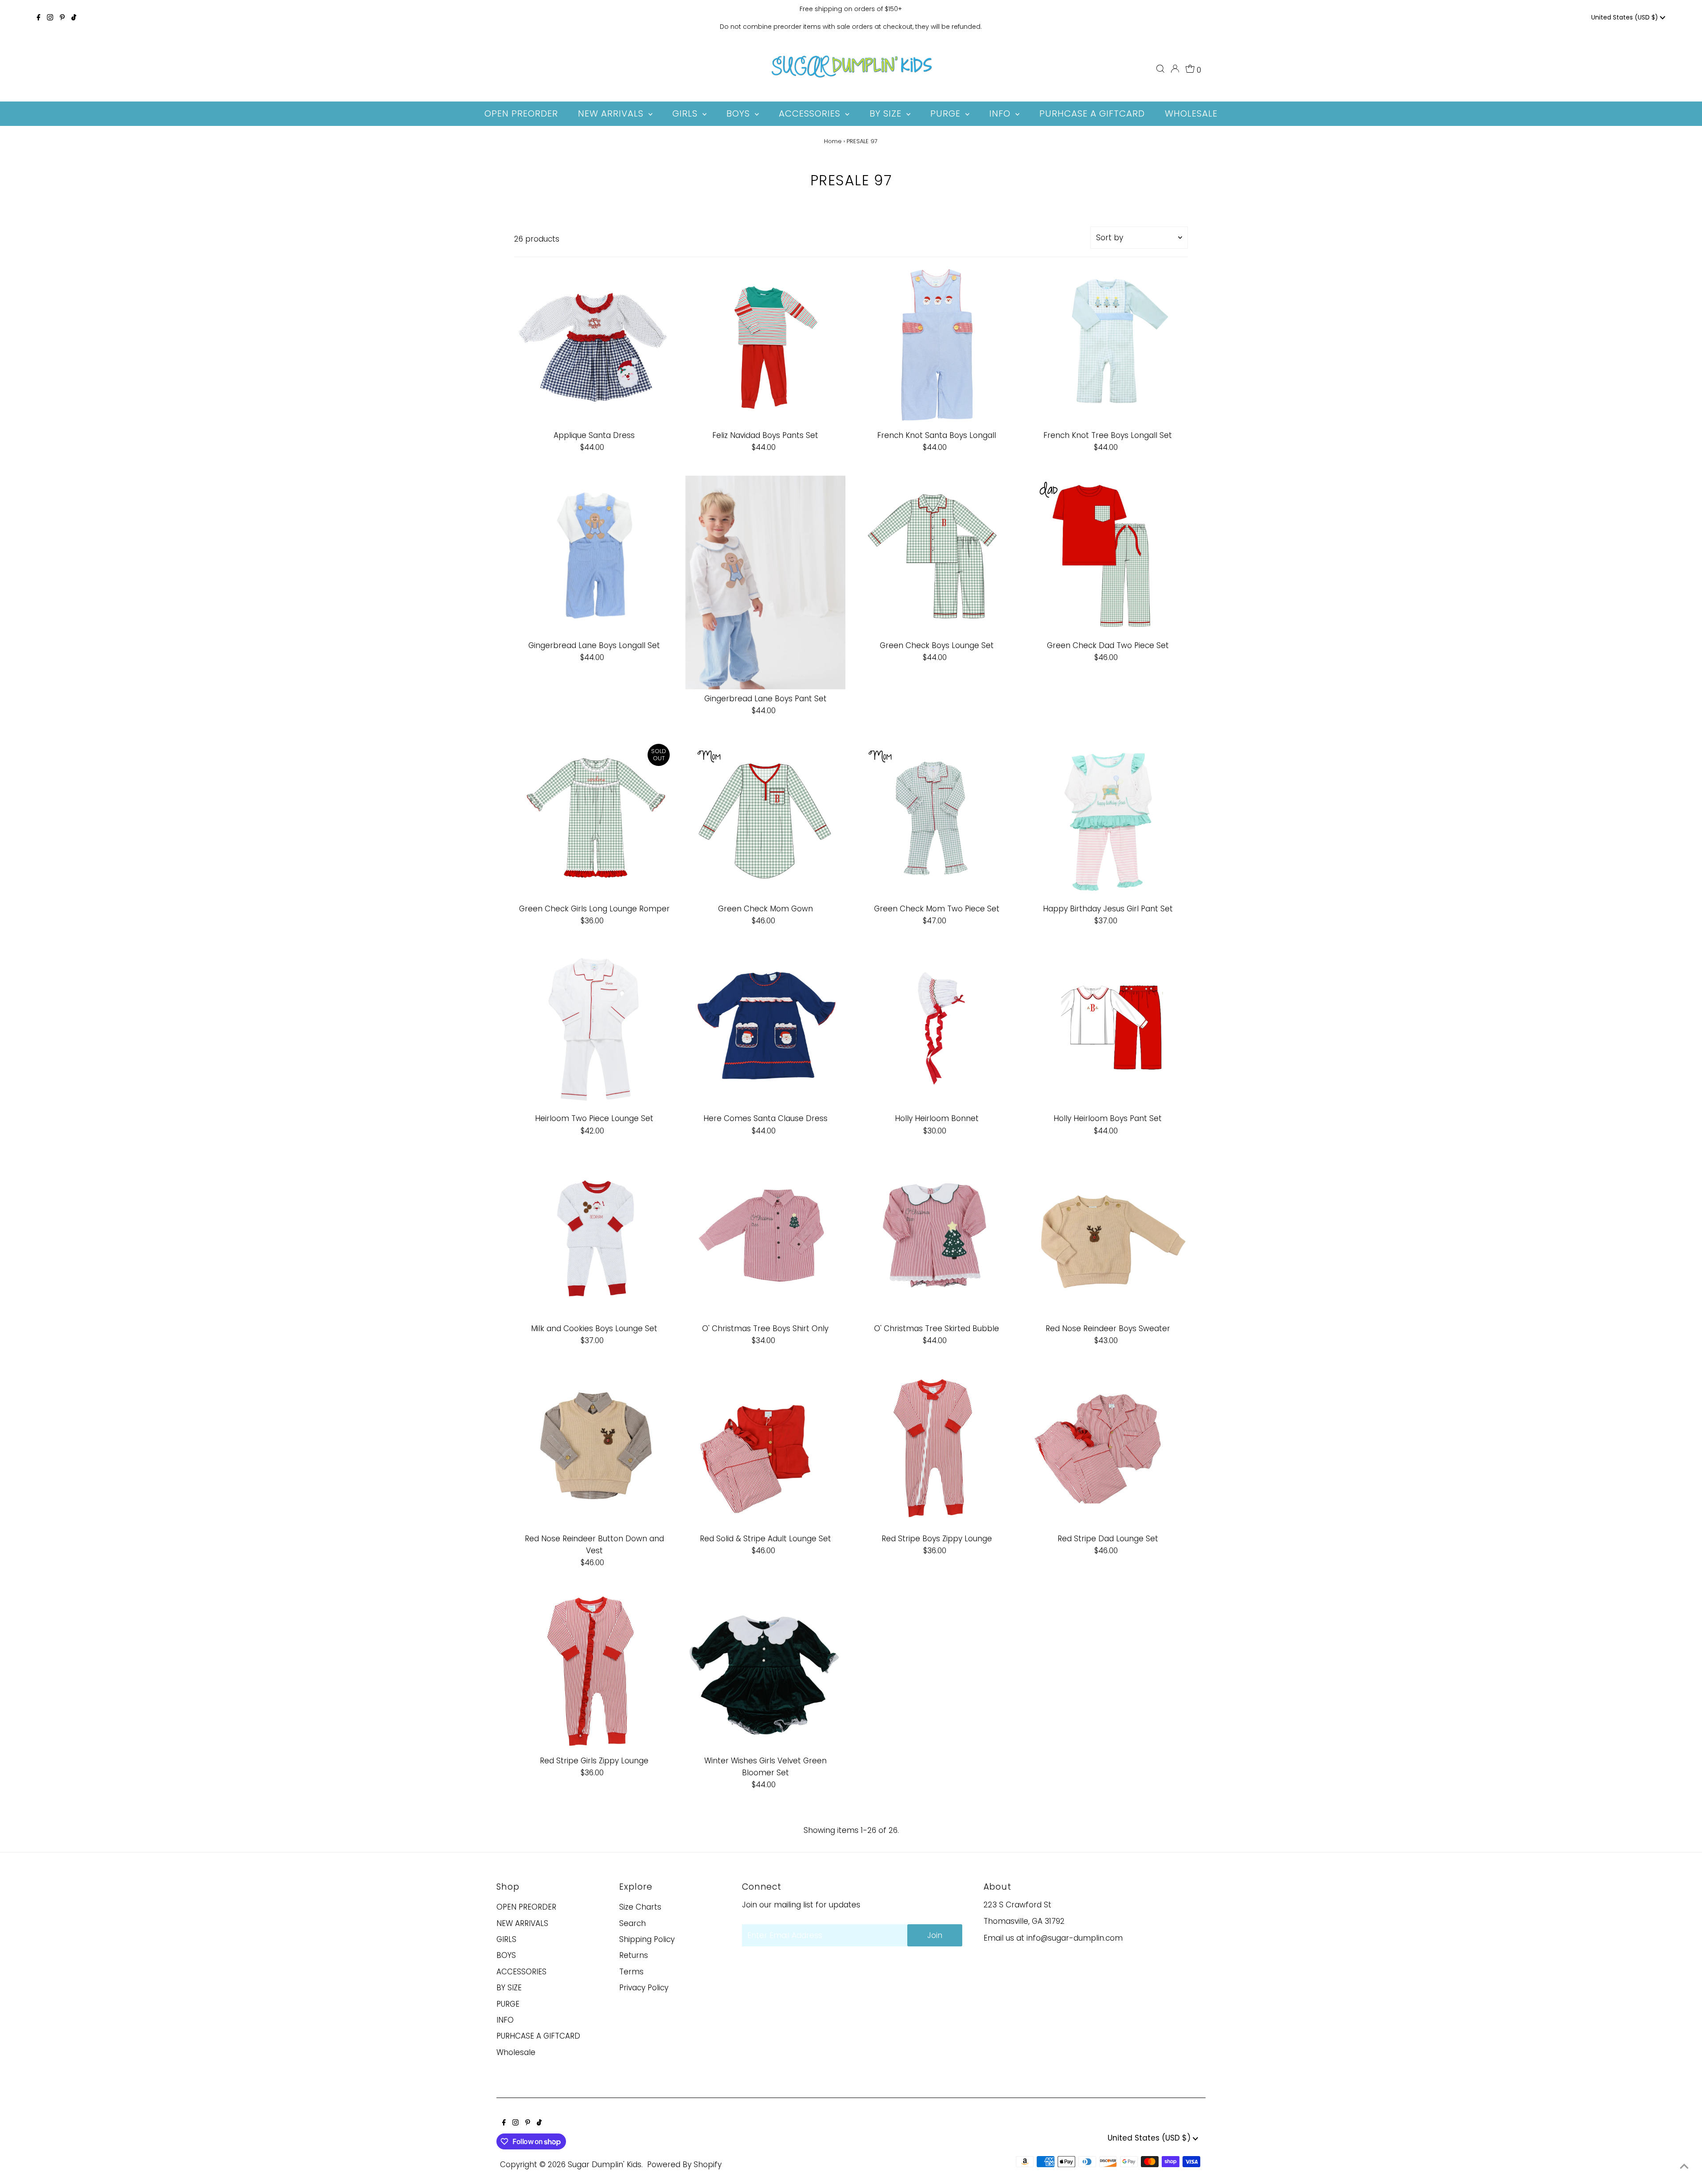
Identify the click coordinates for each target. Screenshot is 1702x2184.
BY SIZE (509, 1988)
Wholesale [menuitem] (1191, 113)
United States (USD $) (1626, 17)
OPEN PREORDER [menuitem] (521, 113)
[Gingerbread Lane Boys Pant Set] (765, 582)
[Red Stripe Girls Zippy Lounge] (594, 1671)
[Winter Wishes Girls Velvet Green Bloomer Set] (765, 1671)
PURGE (508, 2004)
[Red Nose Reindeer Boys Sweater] (1108, 1239)
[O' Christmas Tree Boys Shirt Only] (765, 1239)
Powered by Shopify (684, 2164)
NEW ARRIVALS (522, 1923)
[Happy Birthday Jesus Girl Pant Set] (1108, 819)
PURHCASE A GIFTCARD (538, 2036)
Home (833, 141)
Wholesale (516, 2052)
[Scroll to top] (1684, 2166)
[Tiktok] (74, 18)
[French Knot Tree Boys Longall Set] (1108, 346)
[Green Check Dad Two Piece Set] (1108, 556)
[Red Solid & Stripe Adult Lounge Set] (765, 1449)
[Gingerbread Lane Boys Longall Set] (594, 556)
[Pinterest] (62, 18)
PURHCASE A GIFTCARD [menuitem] (1092, 113)
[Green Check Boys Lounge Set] (937, 556)
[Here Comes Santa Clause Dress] (765, 1029)
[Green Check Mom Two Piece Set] (937, 819)
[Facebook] (39, 18)
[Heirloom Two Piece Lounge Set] (594, 1029)
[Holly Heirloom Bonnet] (937, 1029)
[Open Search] (1160, 69)
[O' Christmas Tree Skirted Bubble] (937, 1239)
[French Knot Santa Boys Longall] (937, 346)
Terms (631, 1972)
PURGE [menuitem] (947, 113)
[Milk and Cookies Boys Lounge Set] (594, 1239)
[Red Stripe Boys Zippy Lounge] (937, 1449)
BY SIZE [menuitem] (887, 113)
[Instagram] (50, 18)
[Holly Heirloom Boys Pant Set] (1108, 1029)
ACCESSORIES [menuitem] (811, 113)
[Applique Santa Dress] (594, 346)
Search (632, 1923)
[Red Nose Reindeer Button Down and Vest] (594, 1449)
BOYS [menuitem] (740, 113)
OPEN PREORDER (526, 1907)
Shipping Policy (647, 1939)
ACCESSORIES (521, 1972)
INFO (505, 2020)
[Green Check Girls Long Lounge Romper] (594, 819)
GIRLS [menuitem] (686, 113)
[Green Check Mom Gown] (765, 819)
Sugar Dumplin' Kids (605, 2164)
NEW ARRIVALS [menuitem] (612, 113)
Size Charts (640, 1907)
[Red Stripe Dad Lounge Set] (1108, 1449)
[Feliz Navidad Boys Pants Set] (765, 346)
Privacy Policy (644, 1988)
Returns (634, 1955)
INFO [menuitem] (1001, 113)
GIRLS (506, 1939)
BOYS (506, 1955)
